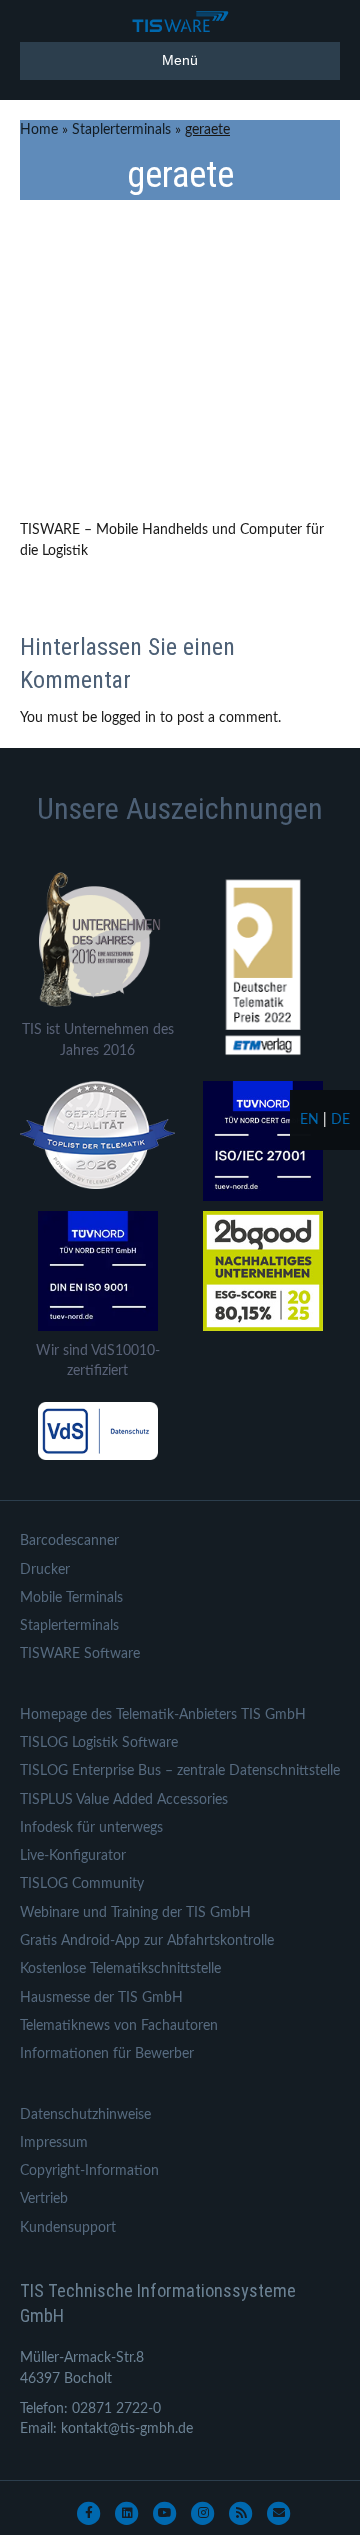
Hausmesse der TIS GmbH (101, 1998)
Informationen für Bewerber (107, 2054)
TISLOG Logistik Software (99, 1743)
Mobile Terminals (71, 1598)
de (340, 1120)
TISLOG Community (82, 1884)
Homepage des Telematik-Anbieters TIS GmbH (163, 1715)
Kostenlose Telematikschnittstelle (120, 1969)
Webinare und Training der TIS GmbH (135, 1913)
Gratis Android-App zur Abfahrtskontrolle (147, 1941)
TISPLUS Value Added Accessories (124, 1800)
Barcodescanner (69, 1541)
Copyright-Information (89, 2171)
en (309, 1120)
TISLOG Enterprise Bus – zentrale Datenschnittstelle (180, 1771)
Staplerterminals (121, 130)
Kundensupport (68, 2228)
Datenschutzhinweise (85, 2115)
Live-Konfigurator (73, 1856)
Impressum (54, 2143)
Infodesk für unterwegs (91, 1828)
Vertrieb (44, 2199)
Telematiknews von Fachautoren (119, 2026)
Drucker (45, 1570)
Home (39, 130)
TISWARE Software (80, 1654)
